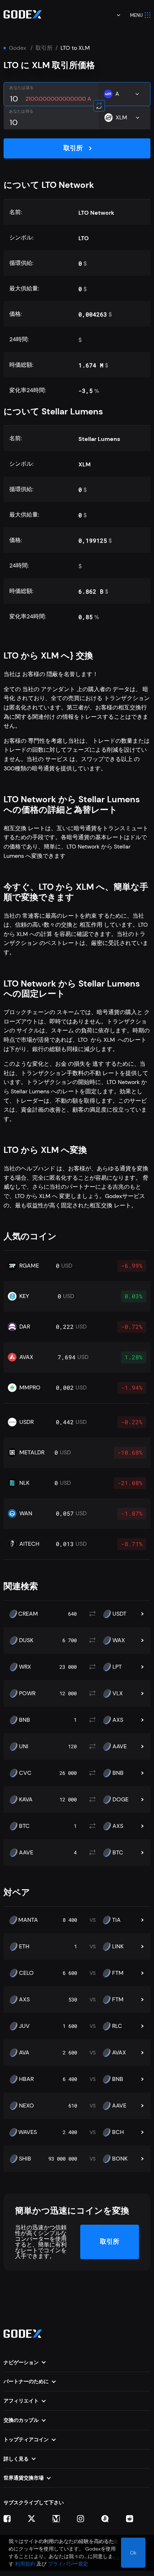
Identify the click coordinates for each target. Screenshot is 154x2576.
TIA (116, 1920)
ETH (24, 1947)
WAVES (28, 2132)
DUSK (26, 1640)
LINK (118, 1947)
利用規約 (25, 2564)
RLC (117, 2026)
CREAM (28, 1614)
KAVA (26, 1800)
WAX (119, 1640)
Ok (133, 2553)
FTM (118, 1973)
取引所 (44, 48)
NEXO (27, 2106)
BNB (25, 1720)
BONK (120, 2159)
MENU (136, 15)
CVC (25, 1773)
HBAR (26, 2079)
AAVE (120, 1746)
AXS (118, 1720)
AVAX (119, 2053)
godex (18, 48)
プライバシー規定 (68, 2564)
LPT (117, 1667)
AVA (24, 2053)
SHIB (25, 2159)
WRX (25, 1667)
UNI (24, 1746)
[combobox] (114, 15)
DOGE (121, 1800)
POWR (27, 1693)
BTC (24, 1826)
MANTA (28, 1920)
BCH (118, 2132)
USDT (119, 1614)
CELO (26, 1973)
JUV (24, 2026)
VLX (118, 1693)
